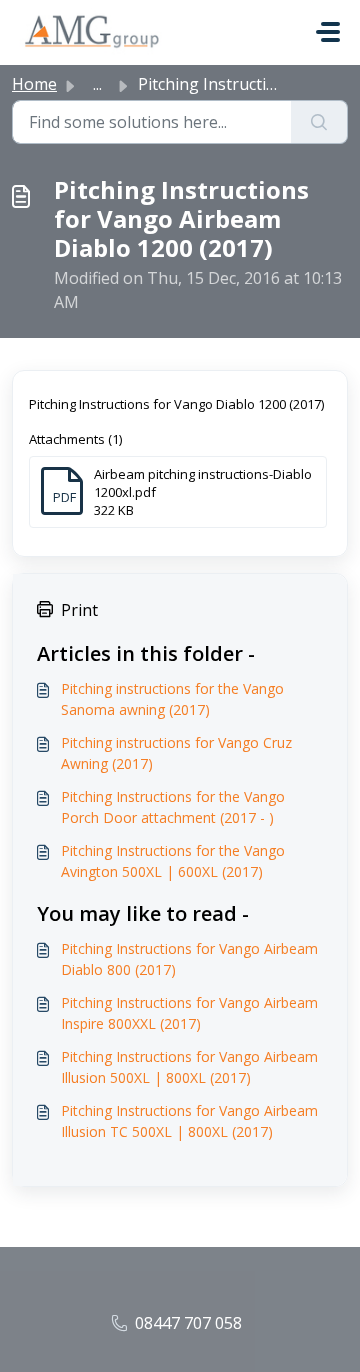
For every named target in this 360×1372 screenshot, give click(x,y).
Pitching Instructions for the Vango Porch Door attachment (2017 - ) (173, 807)
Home (34, 84)
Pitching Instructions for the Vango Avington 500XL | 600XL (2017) (173, 861)
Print (79, 610)
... (97, 84)
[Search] (319, 122)
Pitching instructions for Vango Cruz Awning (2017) (176, 753)
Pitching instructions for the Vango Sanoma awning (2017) (172, 699)
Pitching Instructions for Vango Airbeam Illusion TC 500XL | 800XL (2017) (189, 1121)
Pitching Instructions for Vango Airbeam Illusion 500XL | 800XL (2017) (189, 1067)
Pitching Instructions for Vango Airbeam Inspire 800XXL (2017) (189, 1013)
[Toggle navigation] (328, 32)
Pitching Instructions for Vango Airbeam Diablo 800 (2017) (189, 959)
